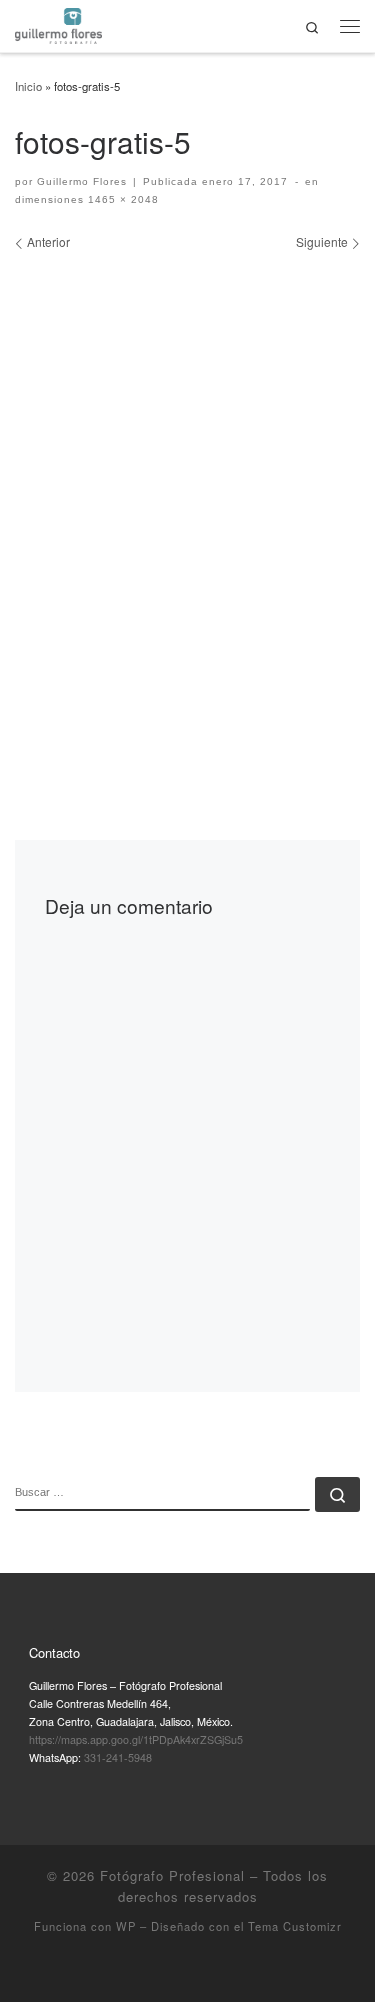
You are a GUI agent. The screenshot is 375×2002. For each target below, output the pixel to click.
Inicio (28, 86)
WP (126, 1926)
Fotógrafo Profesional (172, 1875)
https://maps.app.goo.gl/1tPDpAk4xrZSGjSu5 (136, 1739)
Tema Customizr (295, 1926)
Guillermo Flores (82, 181)
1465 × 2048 (121, 199)
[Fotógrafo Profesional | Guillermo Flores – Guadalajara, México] (58, 23)
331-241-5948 (118, 1757)
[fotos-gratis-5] (187, 505)
